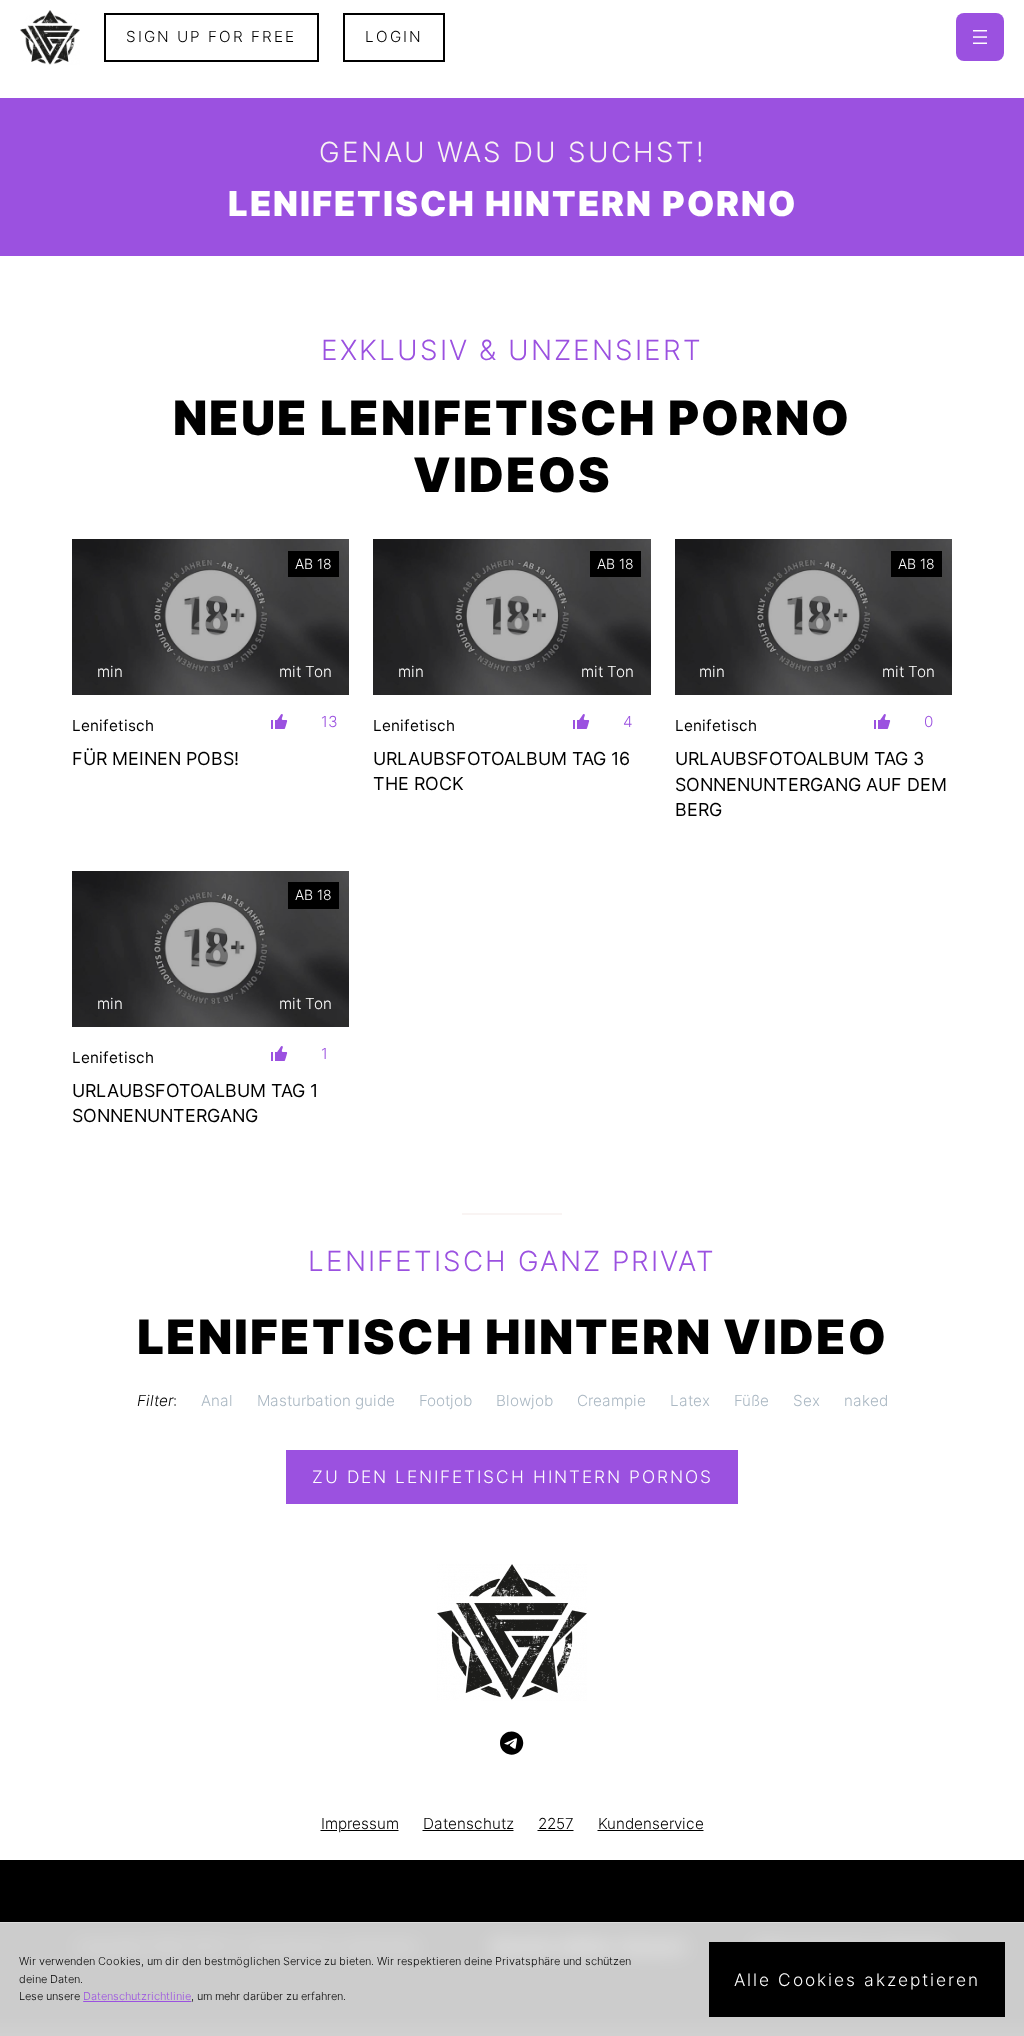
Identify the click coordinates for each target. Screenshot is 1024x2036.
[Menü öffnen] (980, 37)
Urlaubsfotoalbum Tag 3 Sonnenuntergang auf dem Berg (811, 783)
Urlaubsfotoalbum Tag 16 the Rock (501, 771)
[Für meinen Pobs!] (210, 617)
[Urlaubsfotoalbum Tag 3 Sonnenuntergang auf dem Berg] (813, 617)
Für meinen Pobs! (155, 758)
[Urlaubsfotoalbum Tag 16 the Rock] (511, 617)
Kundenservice (651, 1823)
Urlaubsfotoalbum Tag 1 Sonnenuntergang (195, 1103)
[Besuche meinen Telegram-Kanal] (511, 1744)
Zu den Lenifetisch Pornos (512, 1476)
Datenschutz (468, 1823)
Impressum (360, 1823)
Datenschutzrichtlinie (137, 1996)
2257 (556, 1823)
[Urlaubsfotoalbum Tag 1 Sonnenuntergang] (210, 949)
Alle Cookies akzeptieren (857, 1979)
